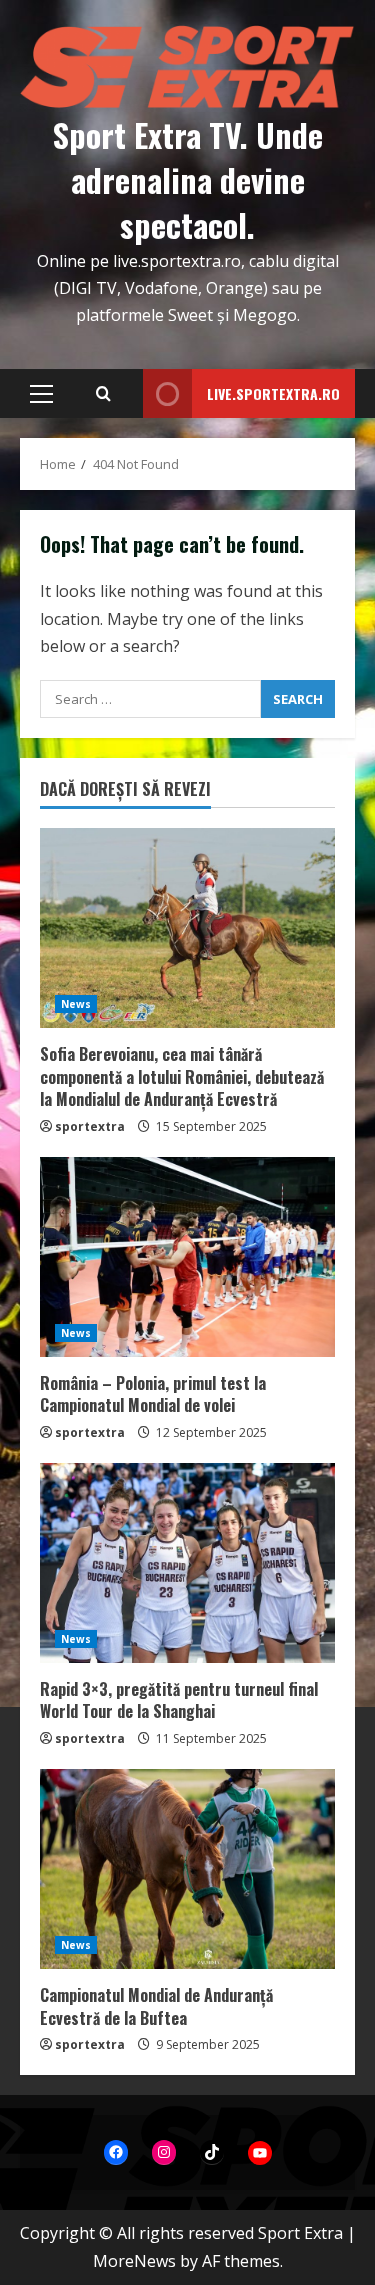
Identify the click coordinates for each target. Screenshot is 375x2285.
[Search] (103, 394)
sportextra (90, 1126)
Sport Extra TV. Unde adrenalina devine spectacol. (188, 179)
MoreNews (134, 2261)
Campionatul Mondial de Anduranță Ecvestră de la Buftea (156, 2006)
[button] (41, 394)
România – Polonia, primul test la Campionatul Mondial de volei (153, 1394)
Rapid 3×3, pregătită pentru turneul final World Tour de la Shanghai (179, 1700)
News (76, 1004)
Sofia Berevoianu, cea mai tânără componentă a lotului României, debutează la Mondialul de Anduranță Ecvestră (182, 1076)
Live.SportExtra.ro (273, 393)
